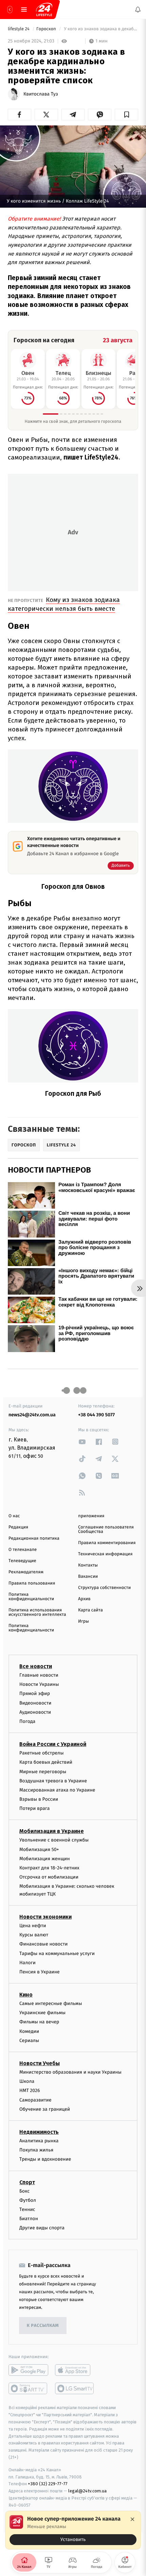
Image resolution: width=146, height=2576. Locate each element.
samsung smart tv (75, 2389)
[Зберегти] (126, 115)
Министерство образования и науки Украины (70, 2072)
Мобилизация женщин (45, 1859)
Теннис (27, 2209)
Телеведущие (22, 1561)
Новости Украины (39, 1684)
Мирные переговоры (43, 1772)
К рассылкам (43, 2326)
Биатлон (29, 2219)
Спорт (27, 2182)
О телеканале (23, 1550)
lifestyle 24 (19, 29)
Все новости (36, 1666)
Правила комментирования (107, 1543)
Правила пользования (32, 1583)
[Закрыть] (132, 2519)
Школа (27, 2081)
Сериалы (29, 2041)
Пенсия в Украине (40, 1972)
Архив (84, 1599)
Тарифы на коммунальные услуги (57, 1953)
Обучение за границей (45, 2109)
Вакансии (88, 1577)
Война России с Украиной (53, 1744)
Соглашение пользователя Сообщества (106, 1529)
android (28, 2370)
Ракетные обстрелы (41, 1753)
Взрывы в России (39, 1799)
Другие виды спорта (42, 2228)
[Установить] (73, 2530)
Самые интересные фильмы (51, 2003)
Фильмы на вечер (39, 2022)
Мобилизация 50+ (39, 1849)
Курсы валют (34, 1935)
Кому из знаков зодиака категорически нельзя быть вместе (64, 604)
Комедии (29, 2031)
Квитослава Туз (41, 94)
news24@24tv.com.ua (32, 1415)
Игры (84, 1621)
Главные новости (39, 1675)
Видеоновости (35, 1703)
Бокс (24, 2191)
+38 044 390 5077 (96, 1415)
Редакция (18, 1527)
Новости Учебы (40, 2063)
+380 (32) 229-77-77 (48, 2484)
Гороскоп (47, 29)
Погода (27, 1721)
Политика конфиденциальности (31, 1597)
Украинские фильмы (42, 2013)
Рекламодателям (26, 1572)
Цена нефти (33, 1926)
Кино (26, 1995)
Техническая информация (105, 1554)
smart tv (28, 2389)
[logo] (44, 10)
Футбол (28, 2200)
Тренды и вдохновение (45, 2159)
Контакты (88, 1565)
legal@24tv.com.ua (87, 2491)
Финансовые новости (43, 1944)
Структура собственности (104, 1588)
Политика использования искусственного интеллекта (37, 1612)
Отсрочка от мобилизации (49, 1877)
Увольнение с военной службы (54, 1840)
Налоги (28, 1963)
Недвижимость (39, 2132)
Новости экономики (45, 1917)
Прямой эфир (35, 1694)
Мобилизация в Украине (52, 1831)
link (82, 1442)
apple (75, 2370)
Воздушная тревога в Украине (53, 1781)
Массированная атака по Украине (57, 1790)
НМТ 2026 (30, 2091)
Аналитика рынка (39, 2141)
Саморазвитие (35, 2100)
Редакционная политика (34, 1538)
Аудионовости (35, 1712)
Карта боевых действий (46, 1762)
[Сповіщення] (138, 10)
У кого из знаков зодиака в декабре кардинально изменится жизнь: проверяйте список (101, 29)
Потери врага (34, 1808)
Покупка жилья (36, 2150)
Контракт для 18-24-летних (49, 1868)
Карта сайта (90, 1610)
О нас (14, 1516)
